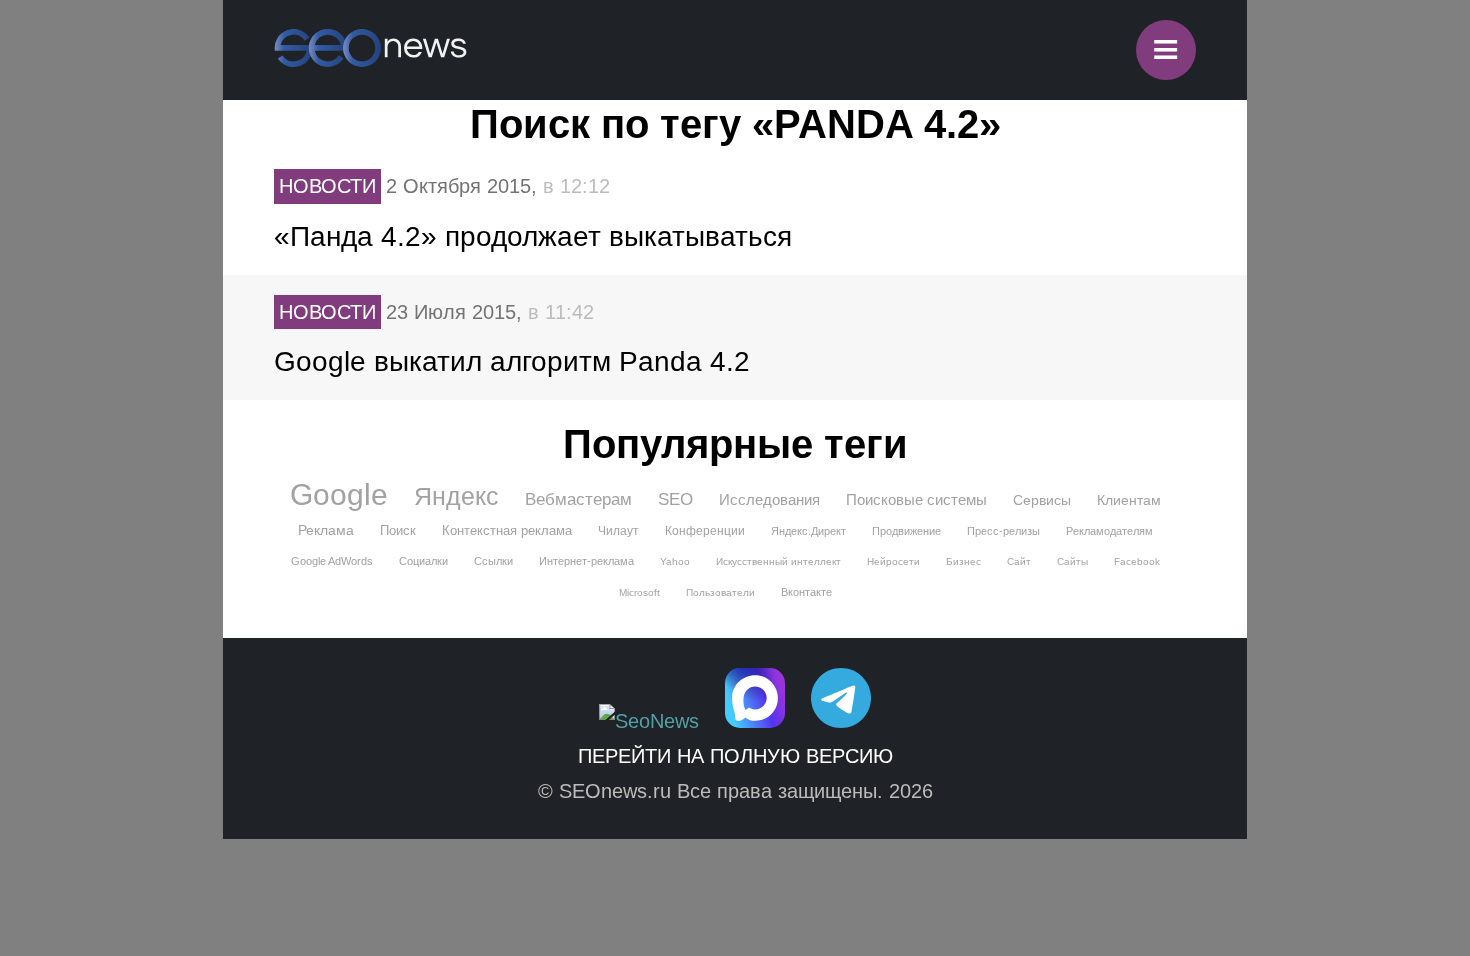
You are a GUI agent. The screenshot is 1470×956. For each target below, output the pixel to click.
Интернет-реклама (586, 561)
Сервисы (1042, 500)
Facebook (1137, 561)
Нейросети (893, 561)
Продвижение (906, 531)
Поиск (398, 530)
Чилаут (618, 531)
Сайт (1019, 561)
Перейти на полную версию (735, 756)
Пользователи (720, 592)
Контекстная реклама (507, 530)
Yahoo (675, 561)
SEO (675, 499)
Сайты (1072, 561)
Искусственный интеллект (778, 561)
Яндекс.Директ (808, 531)
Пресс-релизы (1003, 531)
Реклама (326, 530)
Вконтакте (806, 592)
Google (339, 495)
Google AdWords (332, 561)
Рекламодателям (1109, 531)
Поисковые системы (916, 499)
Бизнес (963, 561)
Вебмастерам (578, 499)
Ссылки (493, 561)
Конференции (705, 531)
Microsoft (639, 592)
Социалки (423, 561)
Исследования (769, 499)
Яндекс (456, 496)
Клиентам (1129, 500)
